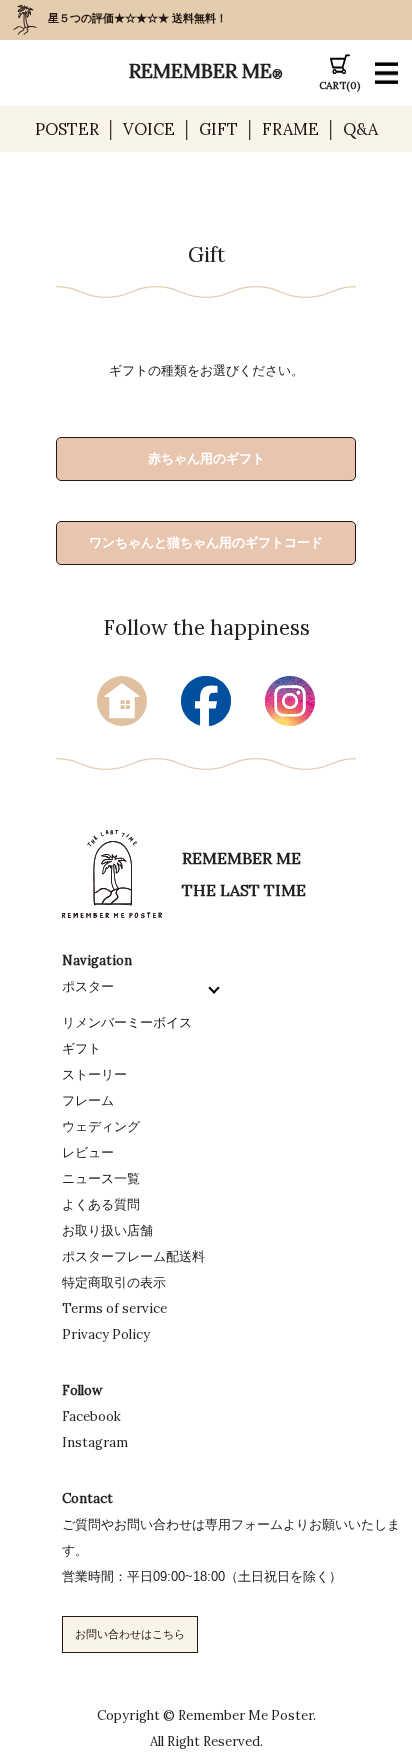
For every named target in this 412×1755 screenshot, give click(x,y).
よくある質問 (101, 1204)
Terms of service (114, 1308)
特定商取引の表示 (114, 1282)
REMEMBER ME (206, 70)
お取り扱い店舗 (107, 1230)
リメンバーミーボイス (127, 1022)
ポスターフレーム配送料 (133, 1256)
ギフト (81, 1048)
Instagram (95, 1442)
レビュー (88, 1152)
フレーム (88, 1100)
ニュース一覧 (101, 1178)
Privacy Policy (106, 1334)
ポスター (88, 986)
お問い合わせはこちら (130, 1634)
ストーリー (94, 1074)
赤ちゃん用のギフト (206, 458)
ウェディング (101, 1126)
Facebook (91, 1416)
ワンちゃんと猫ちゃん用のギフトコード (206, 542)
